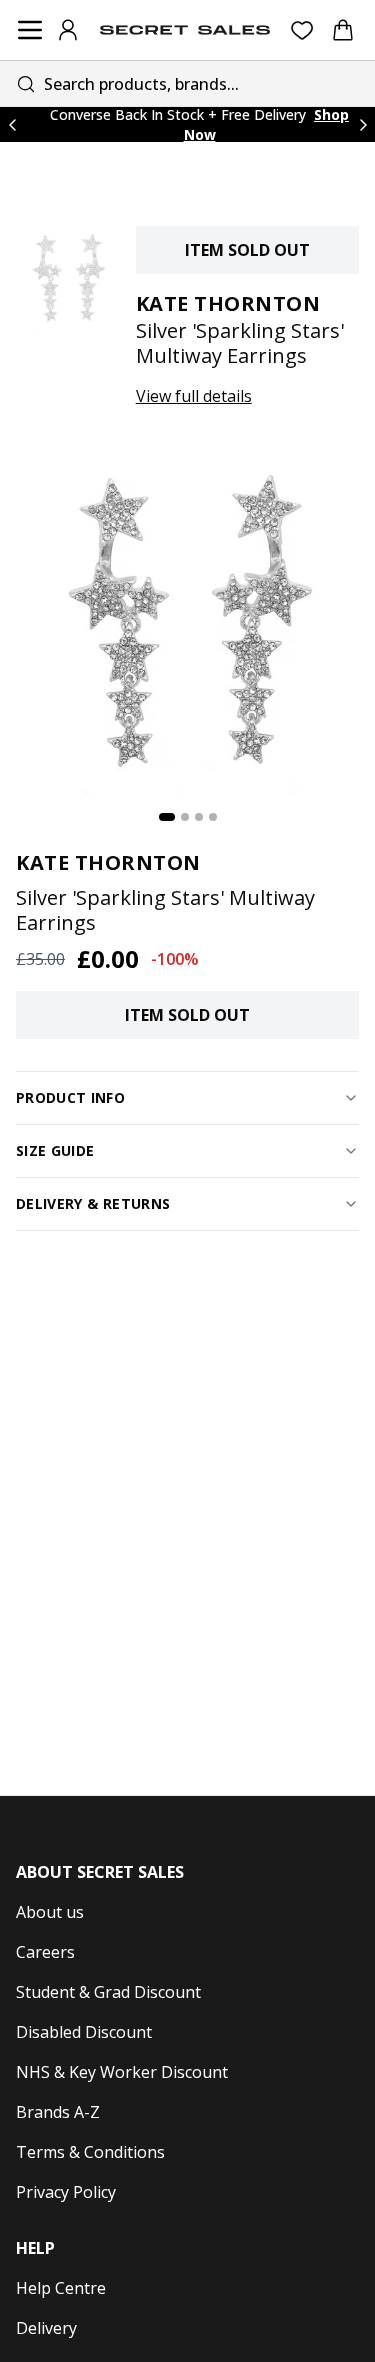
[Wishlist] (302, 30)
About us (50, 1912)
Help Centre (61, 2288)
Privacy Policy (66, 2192)
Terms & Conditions (90, 2152)
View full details (194, 396)
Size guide (55, 1150)
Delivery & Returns (93, 1203)
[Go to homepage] (185, 30)
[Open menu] (30, 30)
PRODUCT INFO (70, 1097)
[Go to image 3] (199, 817)
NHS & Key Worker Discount (122, 2072)
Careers (45, 1952)
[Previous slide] (12, 124)
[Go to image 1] (167, 817)
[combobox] (187, 83)
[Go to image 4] (213, 817)
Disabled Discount (84, 2032)
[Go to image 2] (185, 817)
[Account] (68, 30)
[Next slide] (363, 124)
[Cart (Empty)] (343, 30)
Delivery (46, 2328)
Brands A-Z (58, 2112)
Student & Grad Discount (108, 1992)
